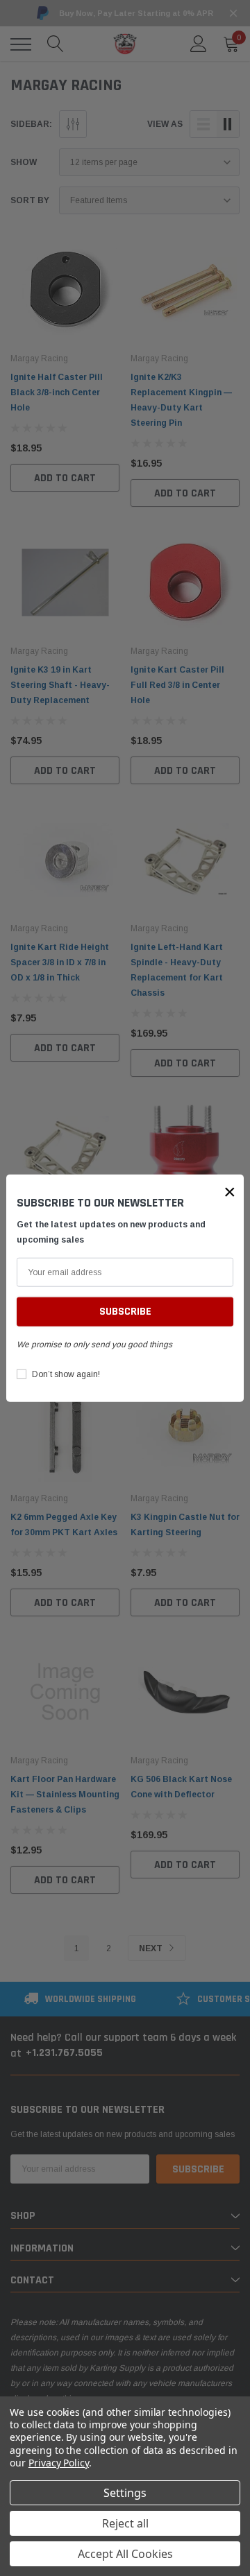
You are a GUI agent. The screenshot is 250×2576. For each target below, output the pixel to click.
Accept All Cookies (125, 2554)
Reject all (125, 2523)
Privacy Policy (59, 2463)
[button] (230, 1191)
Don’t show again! (66, 1374)
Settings (125, 2493)
